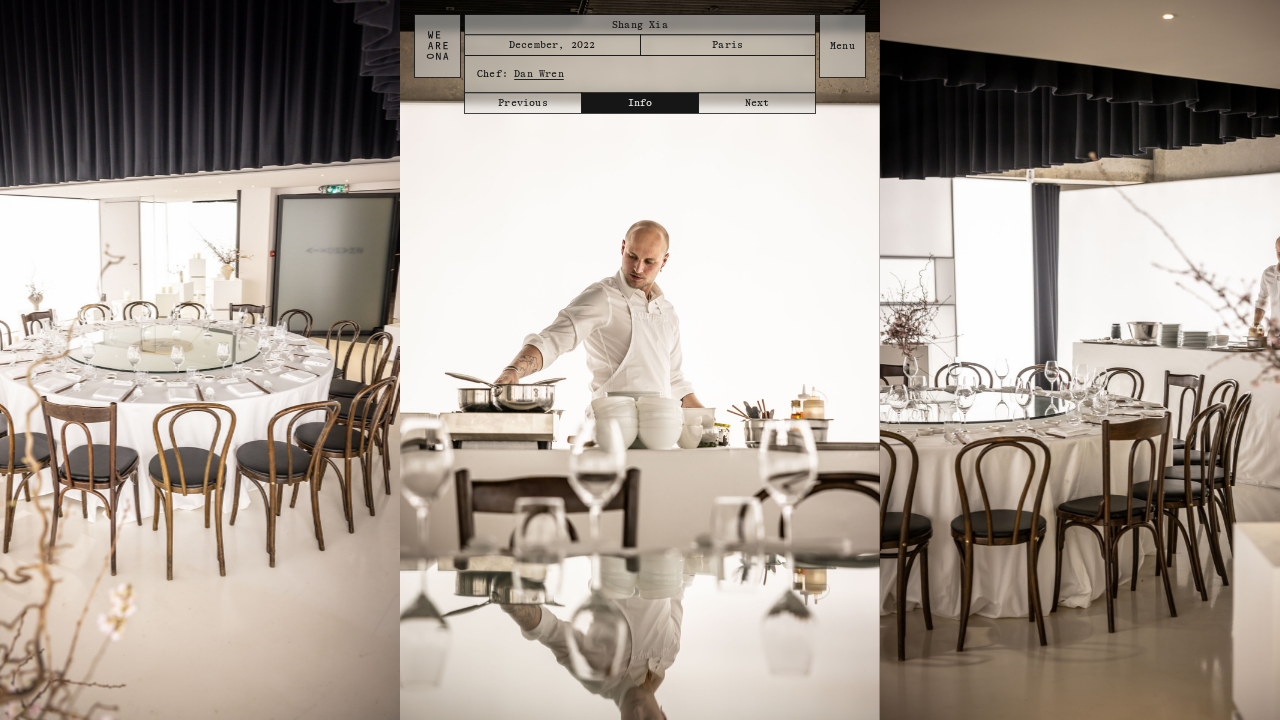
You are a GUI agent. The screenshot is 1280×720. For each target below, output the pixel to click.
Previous (523, 103)
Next (757, 103)
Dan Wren (539, 74)
